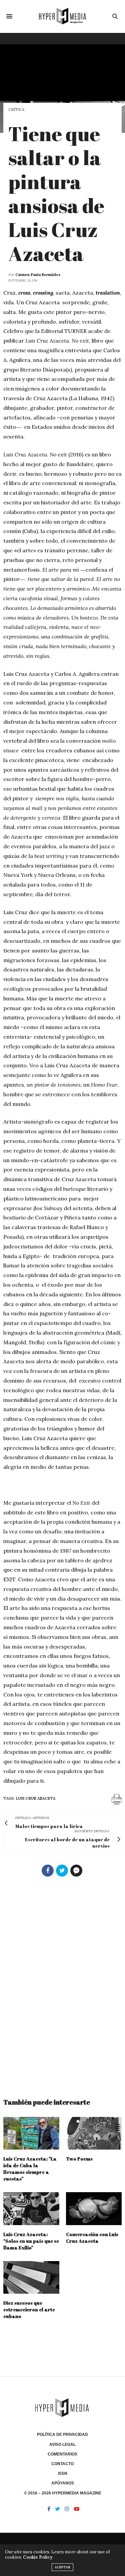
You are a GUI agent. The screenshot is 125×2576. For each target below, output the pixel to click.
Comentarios (62, 2454)
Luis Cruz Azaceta (35, 1798)
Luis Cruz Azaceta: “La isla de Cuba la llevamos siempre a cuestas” (30, 2169)
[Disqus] (62, 1984)
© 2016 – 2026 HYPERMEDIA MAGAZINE (63, 2493)
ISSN (63, 2473)
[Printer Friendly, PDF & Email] (117, 1799)
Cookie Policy (38, 2557)
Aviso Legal (62, 2445)
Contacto (62, 2464)
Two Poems (79, 2159)
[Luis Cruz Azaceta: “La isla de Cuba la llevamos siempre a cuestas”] (31, 2133)
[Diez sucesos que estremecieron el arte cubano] (31, 2278)
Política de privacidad (62, 2435)
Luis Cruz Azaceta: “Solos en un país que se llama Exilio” (31, 2241)
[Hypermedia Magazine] (62, 16)
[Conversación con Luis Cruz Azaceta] (94, 2209)
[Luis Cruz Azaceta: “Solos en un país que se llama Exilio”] (31, 2209)
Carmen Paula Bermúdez (38, 275)
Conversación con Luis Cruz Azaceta (92, 2238)
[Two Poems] (94, 2133)
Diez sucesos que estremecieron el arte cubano (29, 2310)
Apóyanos (63, 2483)
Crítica (16, 110)
